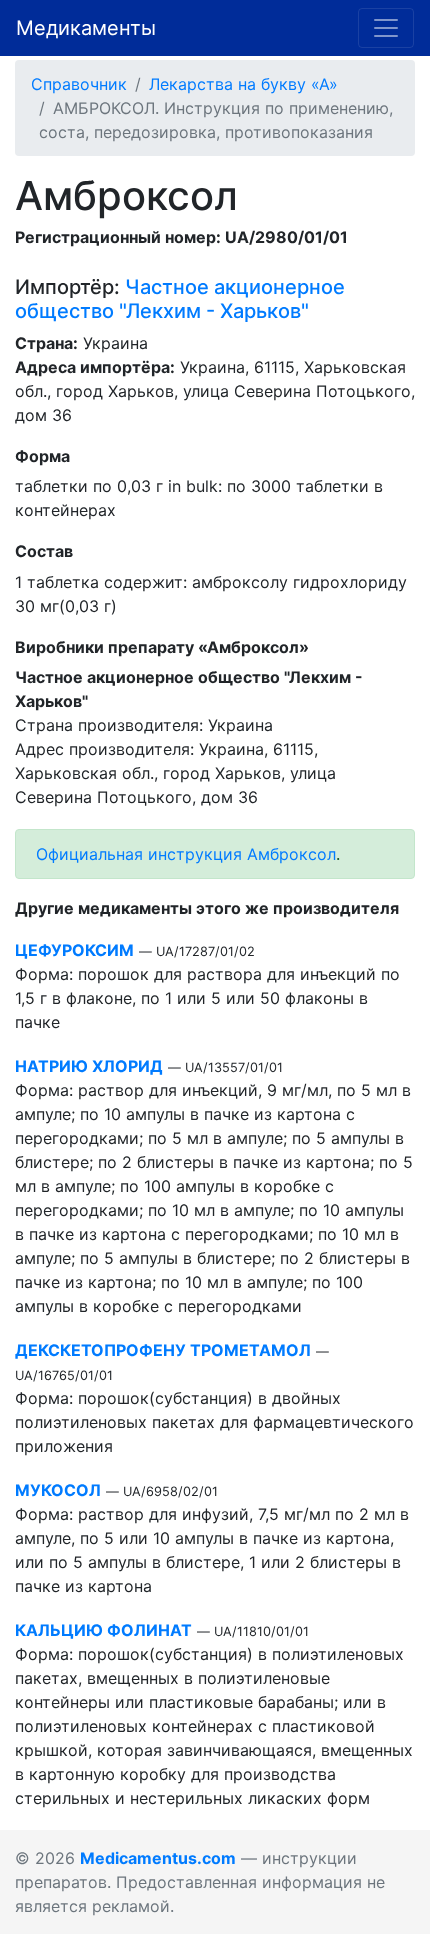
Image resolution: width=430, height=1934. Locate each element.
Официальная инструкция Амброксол (186, 854)
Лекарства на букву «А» (243, 84)
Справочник (79, 84)
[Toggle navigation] (386, 28)
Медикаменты (86, 28)
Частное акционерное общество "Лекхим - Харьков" (180, 299)
